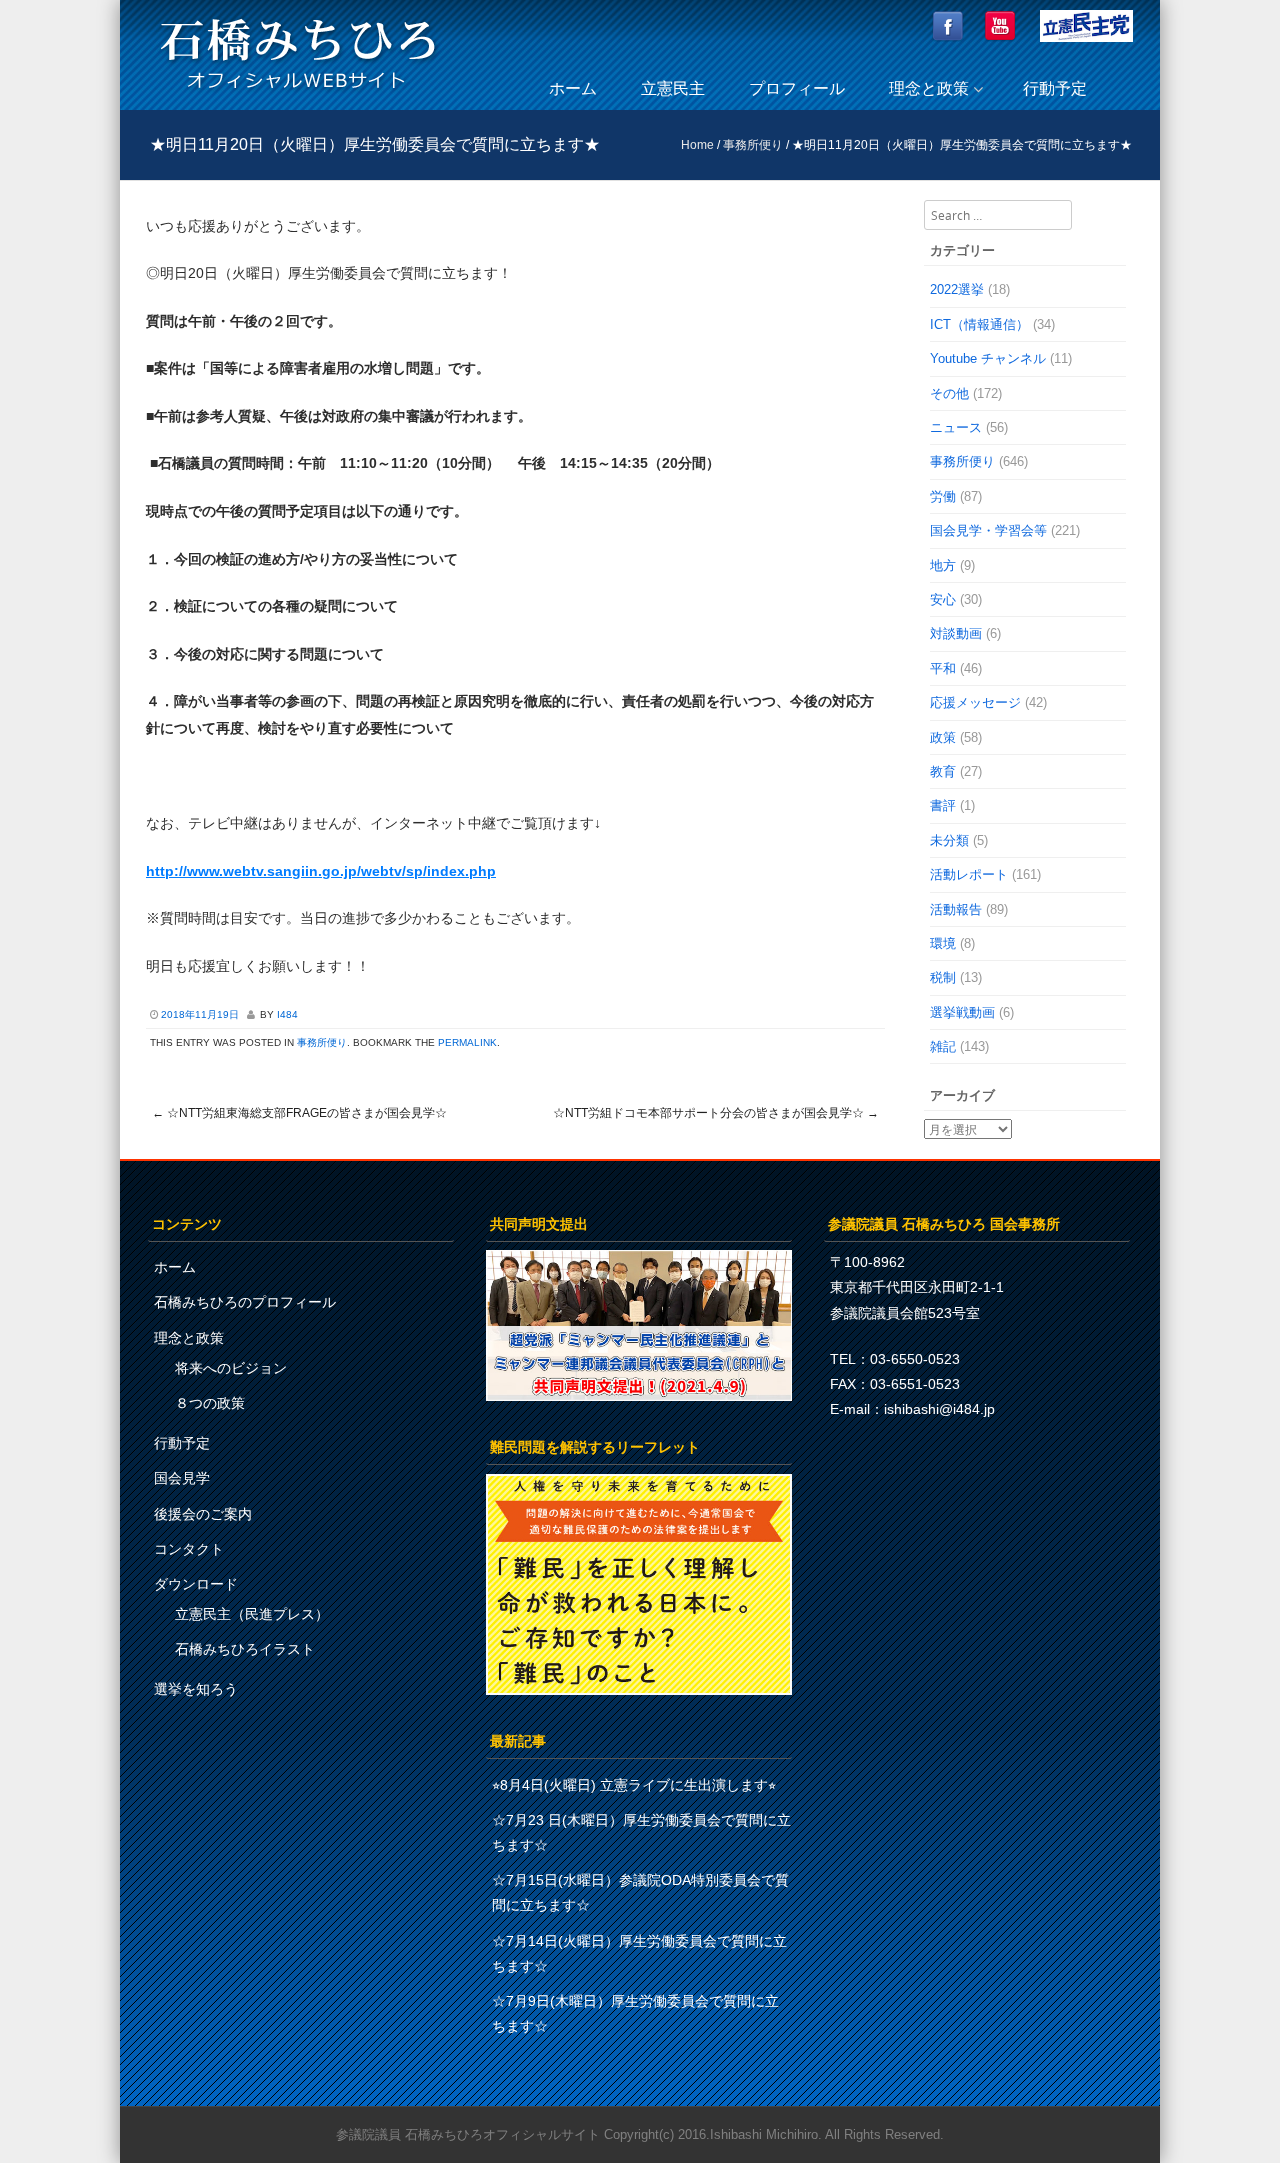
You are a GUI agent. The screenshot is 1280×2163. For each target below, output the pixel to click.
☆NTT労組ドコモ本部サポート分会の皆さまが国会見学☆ (716, 1113)
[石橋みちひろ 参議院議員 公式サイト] (298, 94)
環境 (943, 943)
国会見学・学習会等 (988, 530)
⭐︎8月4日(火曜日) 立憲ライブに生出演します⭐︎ (634, 1785)
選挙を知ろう (196, 1689)
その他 (949, 393)
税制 (943, 977)
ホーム (573, 88)
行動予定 (1055, 88)
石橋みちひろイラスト (245, 1649)
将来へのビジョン (231, 1368)
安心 (943, 599)
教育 (943, 771)
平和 (943, 668)
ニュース (956, 427)
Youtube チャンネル (988, 358)
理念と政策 (929, 88)
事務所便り (753, 145)
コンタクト (189, 1549)
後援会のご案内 (203, 1514)
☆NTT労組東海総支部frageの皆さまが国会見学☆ (299, 1113)
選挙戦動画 (962, 1012)
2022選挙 (957, 289)
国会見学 (182, 1478)
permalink (467, 1042)
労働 (943, 496)
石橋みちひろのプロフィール (245, 1302)
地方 (943, 565)
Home (697, 145)
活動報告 (956, 909)
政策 (943, 737)
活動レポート (969, 874)
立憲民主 (673, 88)
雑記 (943, 1046)
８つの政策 (210, 1403)
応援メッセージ (975, 702)
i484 (287, 1014)
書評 (943, 805)
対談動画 (956, 633)
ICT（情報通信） (979, 324)
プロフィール (797, 88)
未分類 (949, 840)
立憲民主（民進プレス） (252, 1614)
